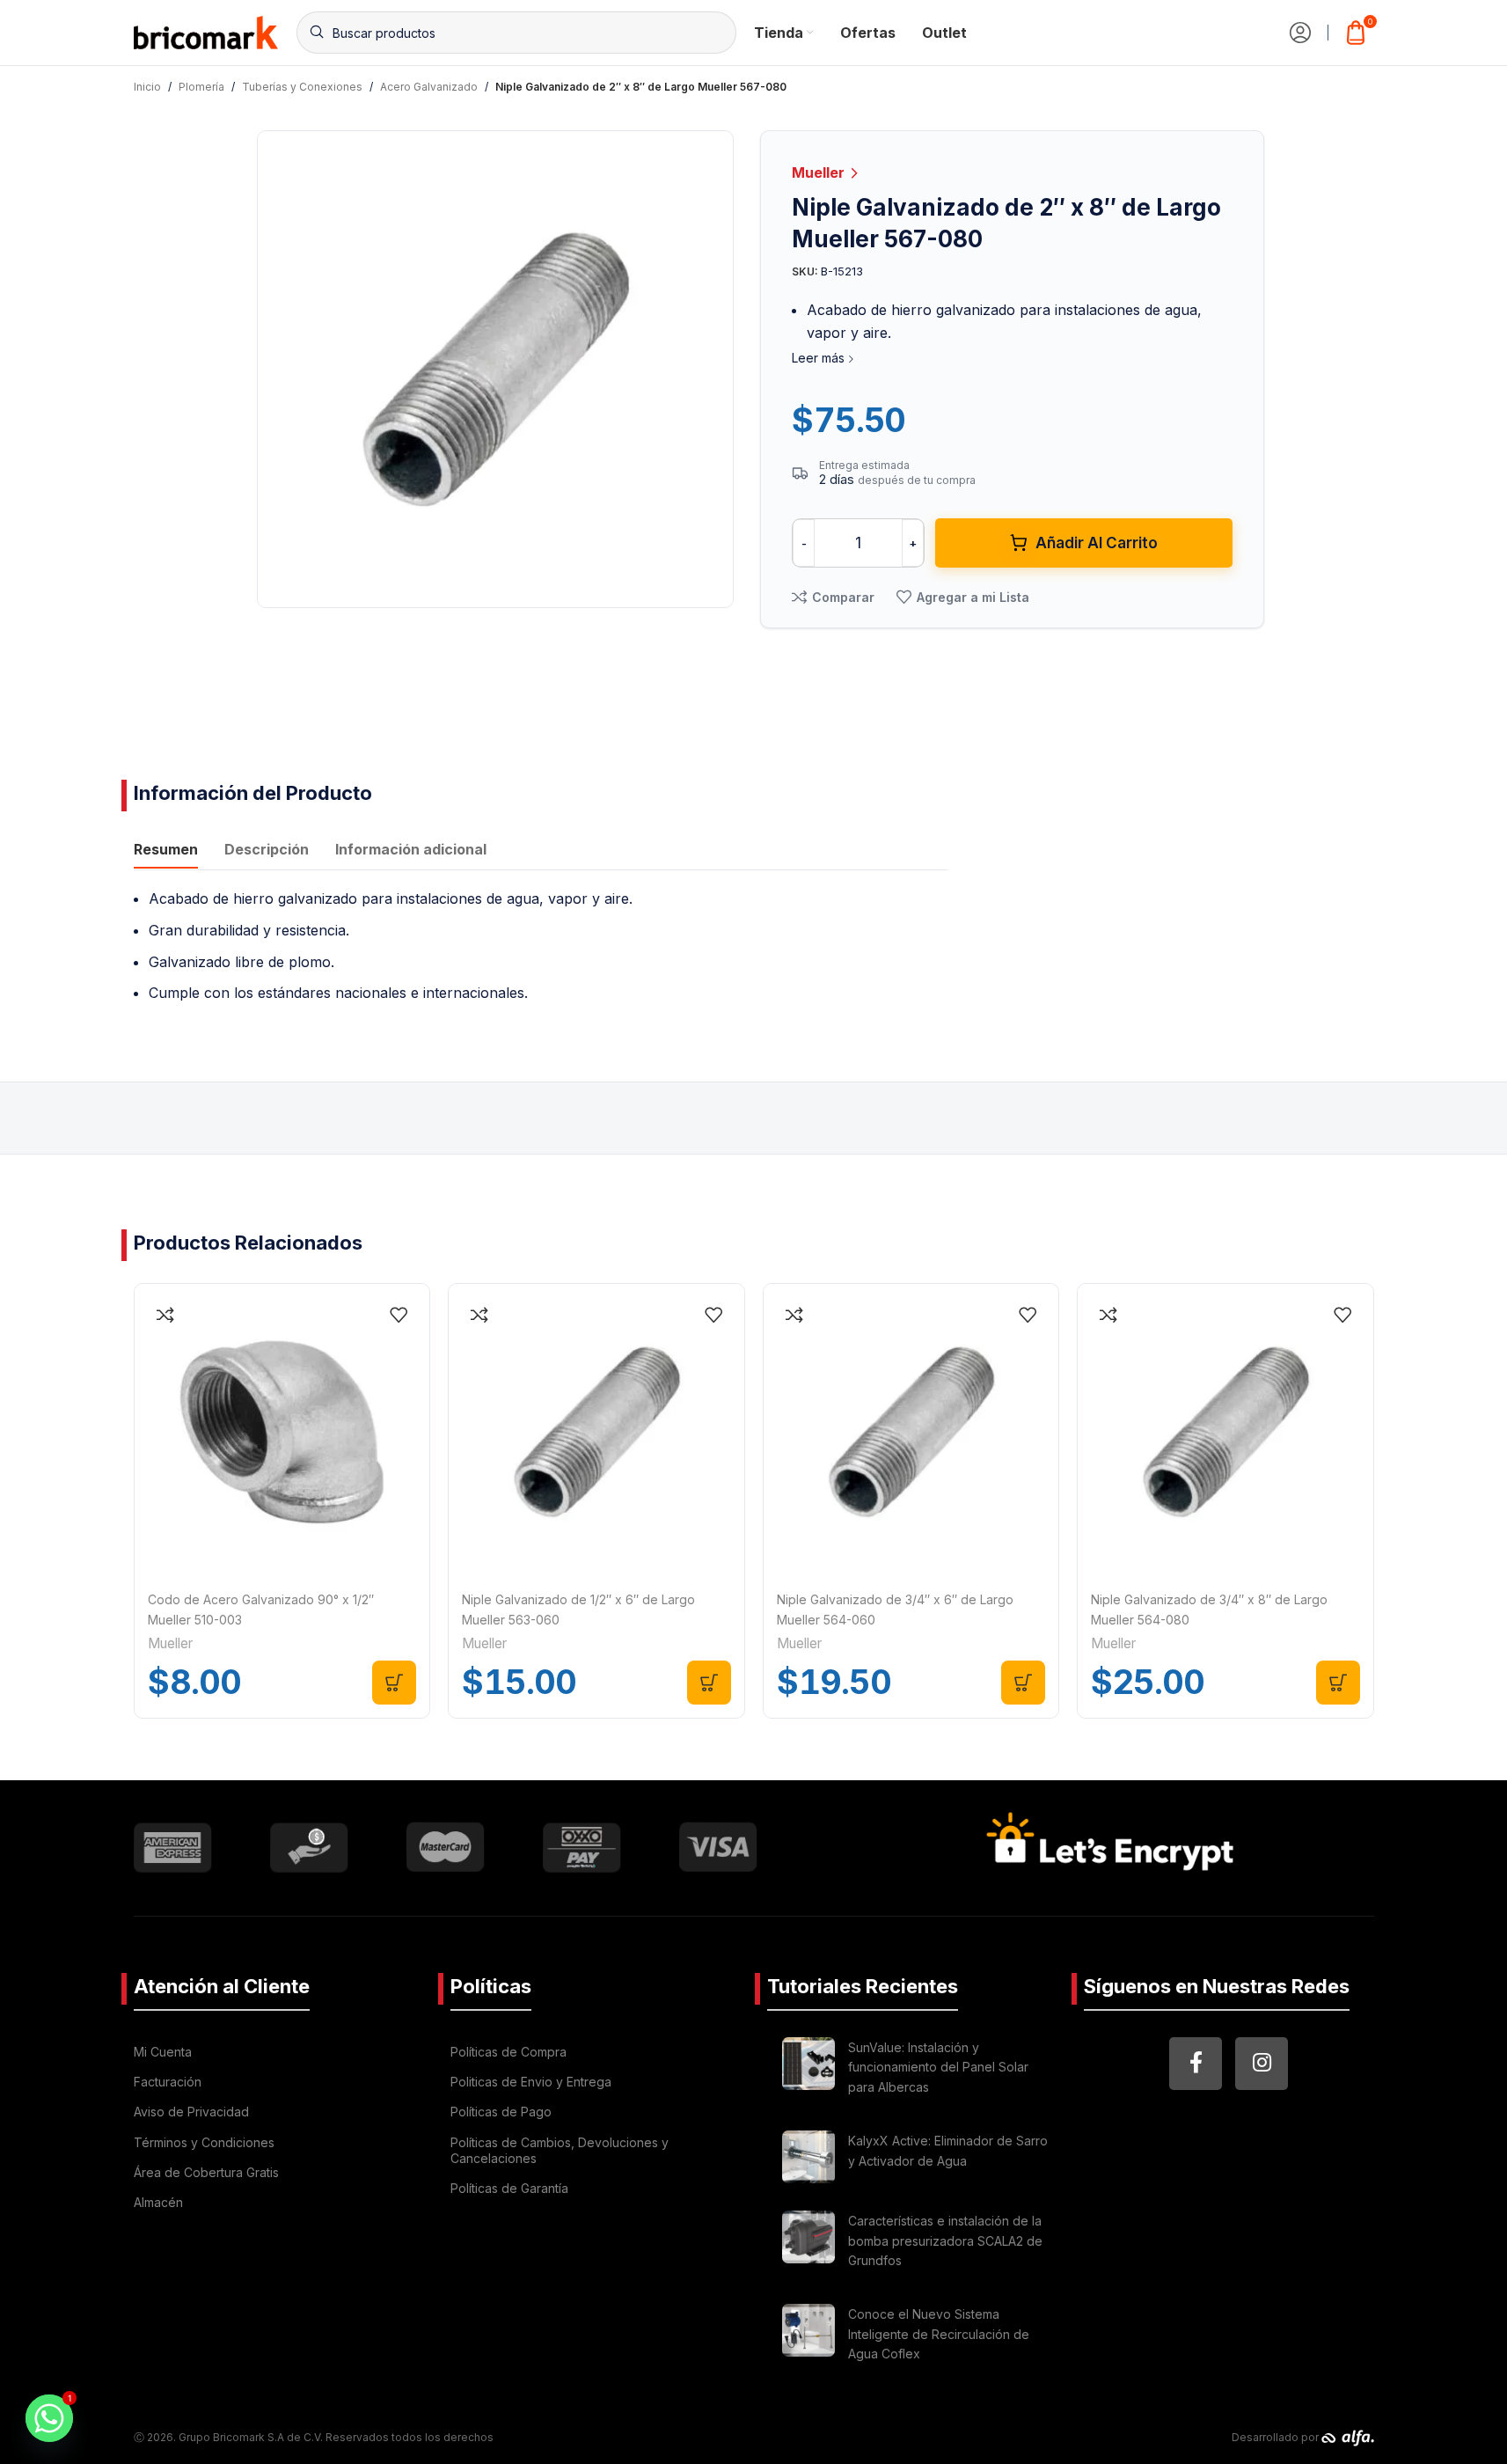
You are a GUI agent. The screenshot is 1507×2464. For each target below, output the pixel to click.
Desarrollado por (1277, 2437)
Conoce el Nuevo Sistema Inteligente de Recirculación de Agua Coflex (939, 2334)
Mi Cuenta (163, 2052)
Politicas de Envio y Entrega (531, 2082)
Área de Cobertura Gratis (206, 2172)
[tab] (166, 851)
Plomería (201, 87)
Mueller (820, 172)
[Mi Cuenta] (1300, 33)
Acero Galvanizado (429, 87)
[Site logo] (206, 31)
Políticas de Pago (501, 2112)
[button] (394, 1683)
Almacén (158, 2202)
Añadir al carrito (1097, 543)
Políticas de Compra (508, 2052)
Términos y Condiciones (204, 2142)
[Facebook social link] (1196, 2064)
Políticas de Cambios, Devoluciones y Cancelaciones (560, 2150)
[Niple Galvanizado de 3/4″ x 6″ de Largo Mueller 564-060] (911, 1432)
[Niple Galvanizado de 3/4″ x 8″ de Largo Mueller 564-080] (1225, 1432)
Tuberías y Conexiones (302, 87)
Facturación (168, 2082)
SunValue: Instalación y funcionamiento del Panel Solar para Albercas (938, 2067)
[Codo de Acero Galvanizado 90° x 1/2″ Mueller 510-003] (282, 1432)
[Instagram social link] (1262, 2064)
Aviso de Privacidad (191, 2112)
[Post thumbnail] (808, 2070)
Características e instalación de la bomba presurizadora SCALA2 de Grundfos (945, 2240)
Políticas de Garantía (509, 2188)
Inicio (147, 87)
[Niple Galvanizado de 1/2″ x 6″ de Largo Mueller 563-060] (596, 1432)
